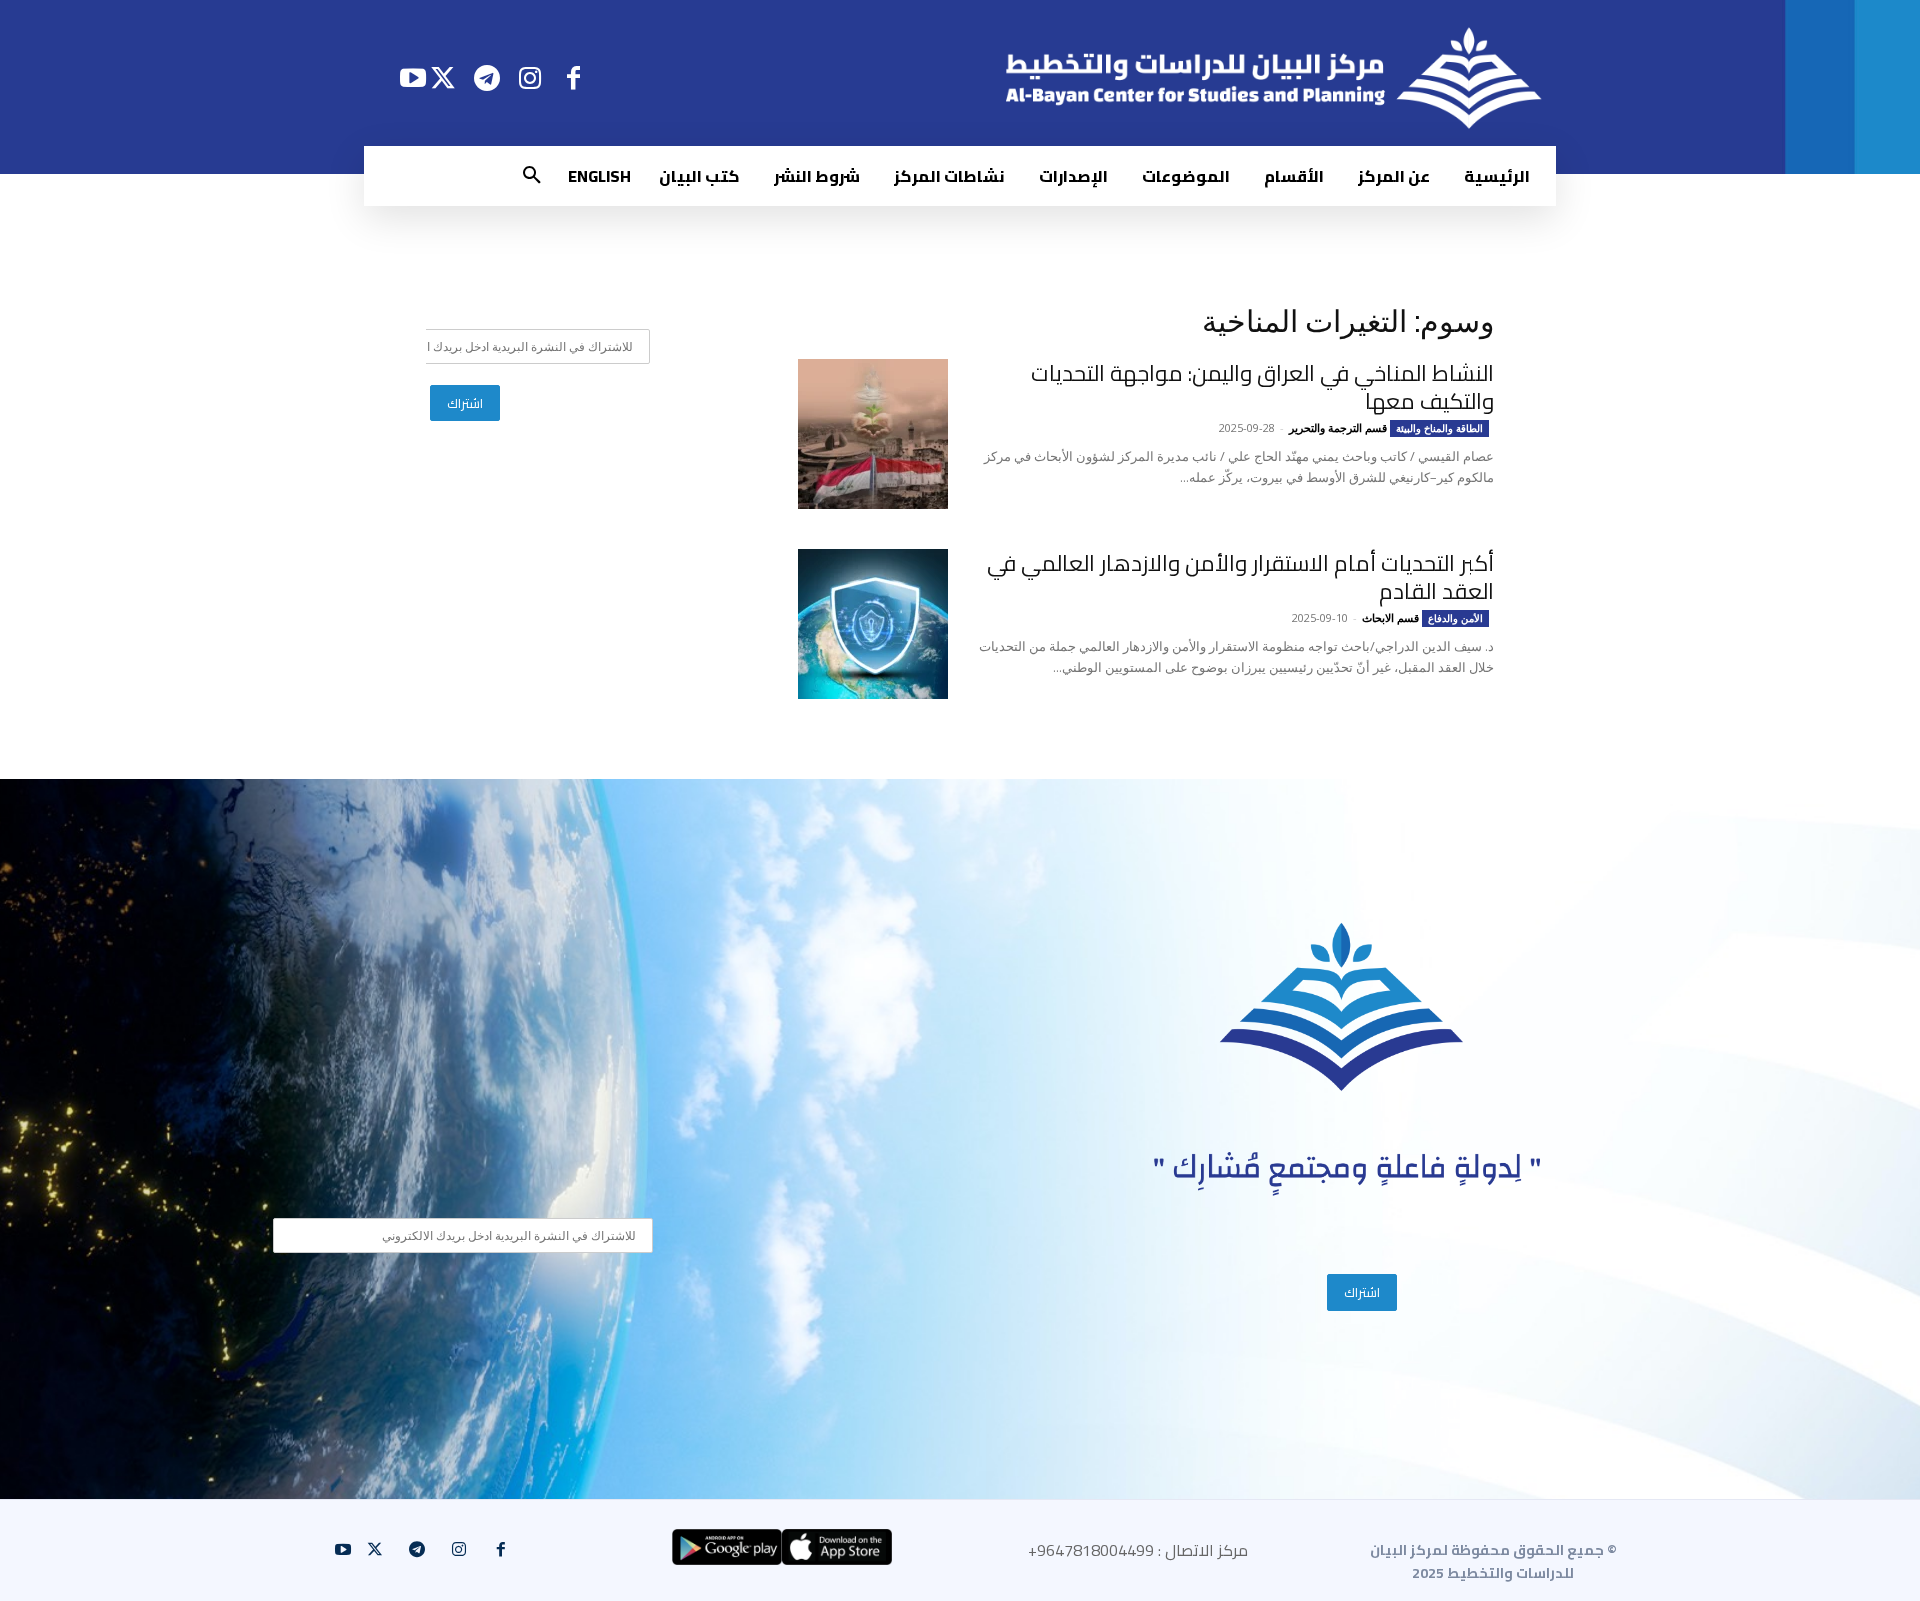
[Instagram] (530, 77)
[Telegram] (486, 77)
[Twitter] (443, 77)
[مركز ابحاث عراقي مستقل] (1342, 1007)
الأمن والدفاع (1455, 618)
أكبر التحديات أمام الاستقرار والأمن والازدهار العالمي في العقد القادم (1240, 577)
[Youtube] (412, 77)
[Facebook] (573, 77)
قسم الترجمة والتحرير (1338, 427)
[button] (532, 176)
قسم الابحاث (1390, 617)
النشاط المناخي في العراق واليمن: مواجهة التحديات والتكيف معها (1262, 387)
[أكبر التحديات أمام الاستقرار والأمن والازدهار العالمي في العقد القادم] (873, 624)
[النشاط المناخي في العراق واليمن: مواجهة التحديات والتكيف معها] (873, 434)
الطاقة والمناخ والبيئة (1439, 428)
